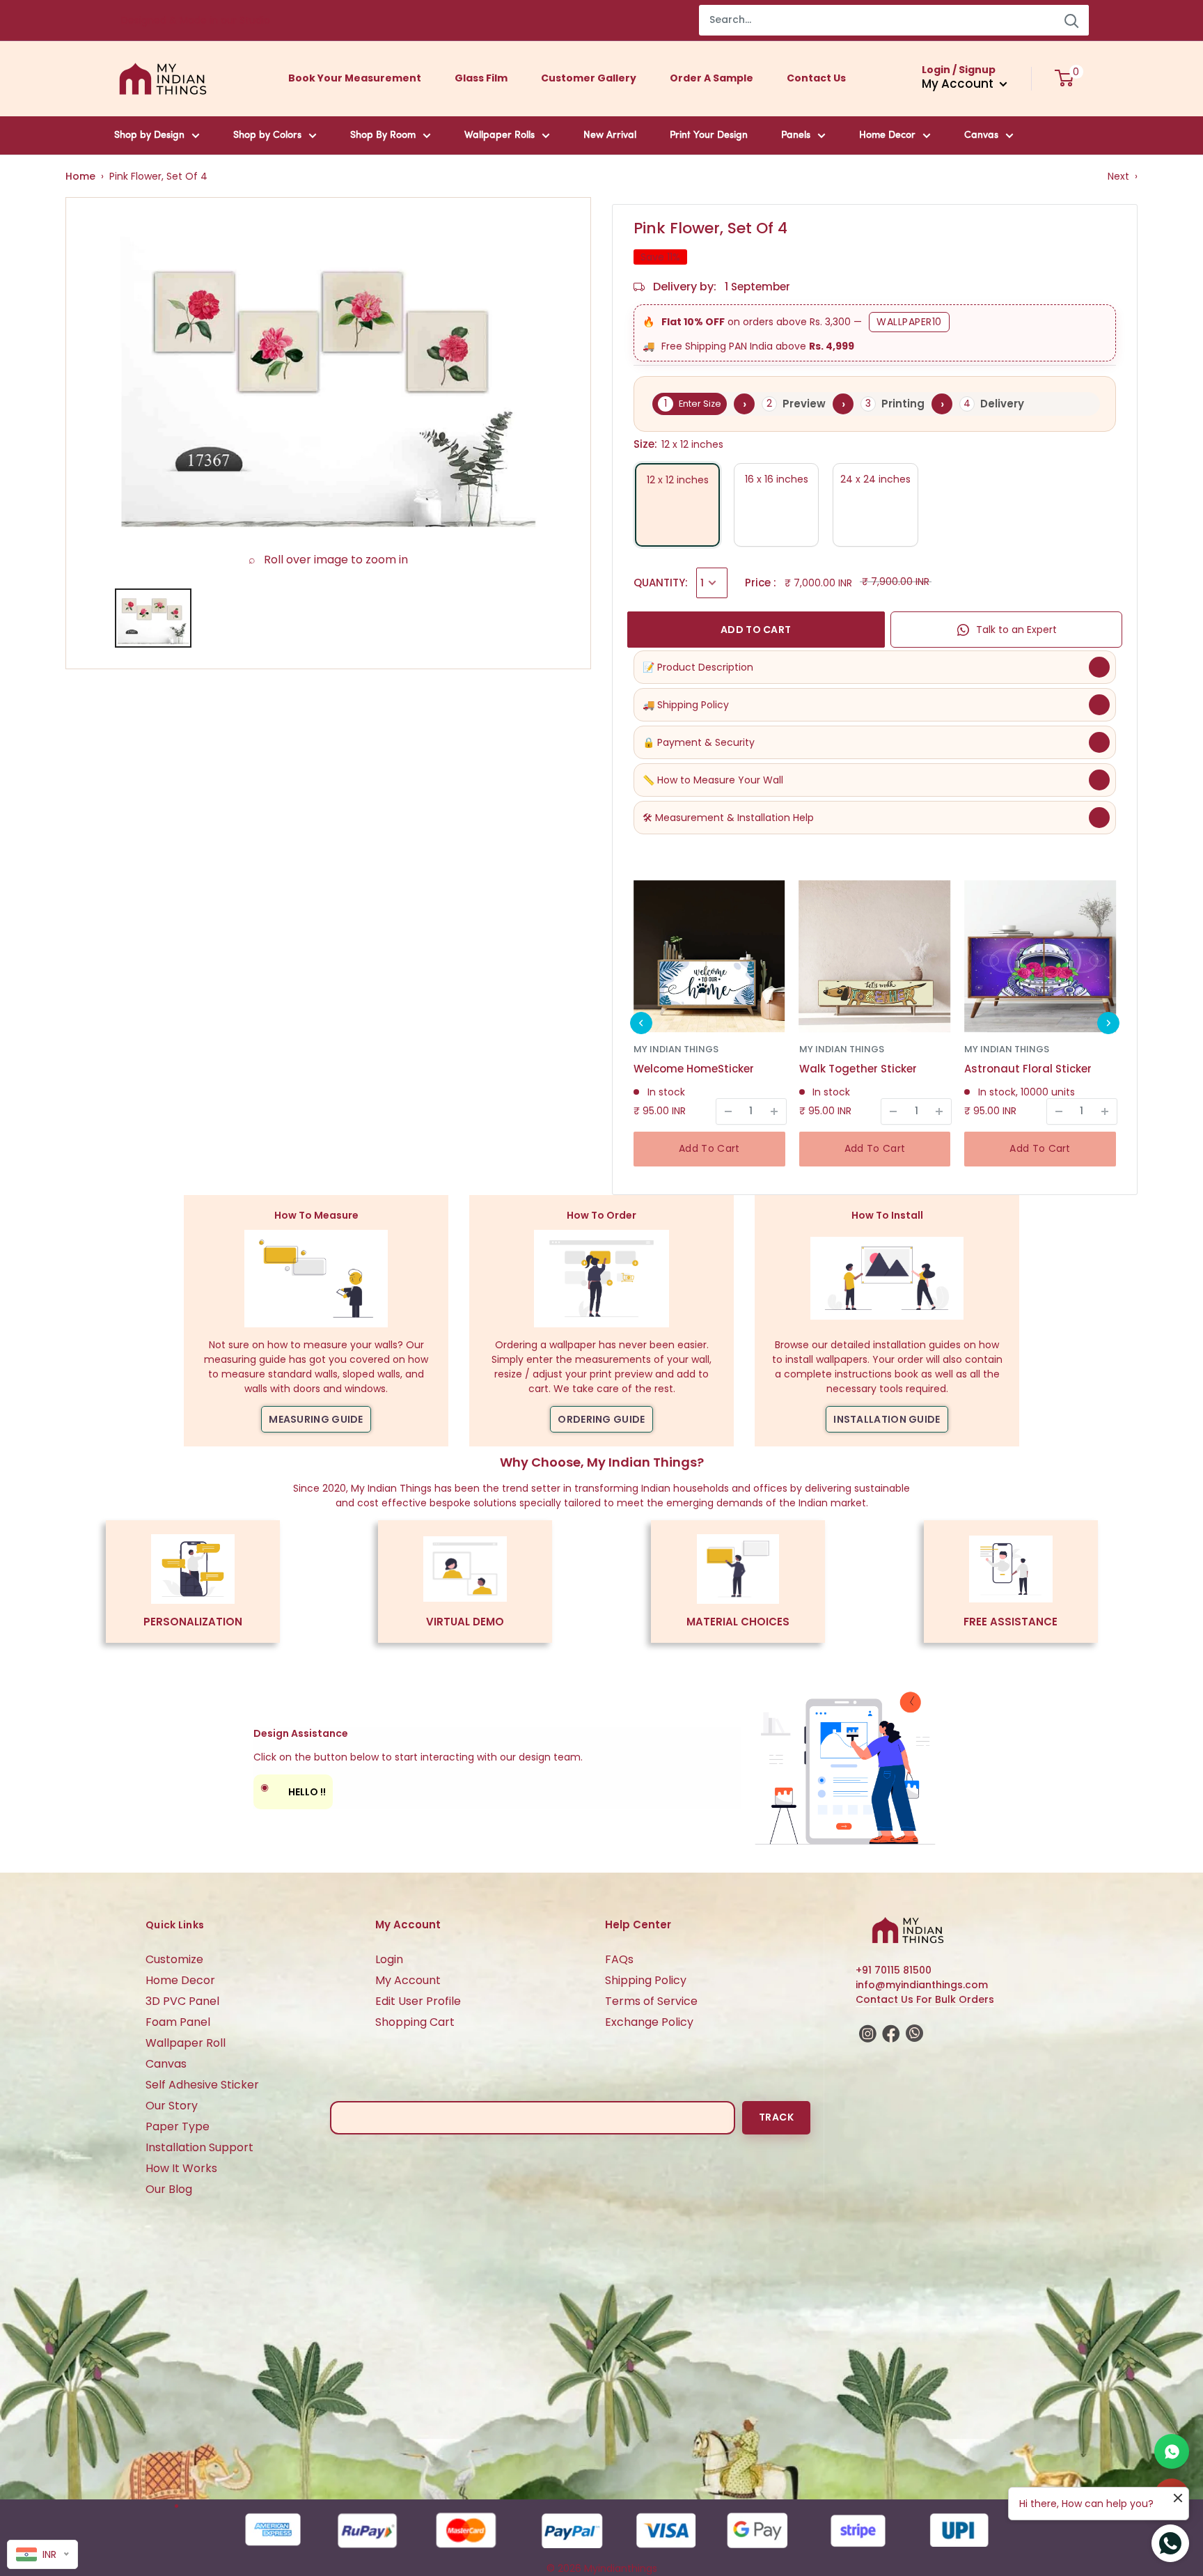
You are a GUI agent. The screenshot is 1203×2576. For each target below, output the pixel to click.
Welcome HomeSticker (694, 1069)
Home (80, 176)
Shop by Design (149, 135)
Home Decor (887, 135)
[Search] (1071, 20)
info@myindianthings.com (922, 1985)
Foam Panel (178, 2022)
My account (959, 84)
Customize (174, 1959)
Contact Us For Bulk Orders (925, 1999)
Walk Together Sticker (858, 1069)
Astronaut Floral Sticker (1028, 1069)
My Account (408, 1980)
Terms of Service (651, 2001)
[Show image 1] (153, 618)
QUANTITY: (661, 583)
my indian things (676, 1049)
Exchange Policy (649, 2022)
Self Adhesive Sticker (202, 2085)
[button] (641, 1023)
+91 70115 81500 (894, 1970)
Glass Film (481, 78)
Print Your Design (709, 135)
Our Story (172, 2106)
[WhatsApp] (1172, 2451)
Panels (796, 135)
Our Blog (169, 2189)
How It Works (181, 2168)
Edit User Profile (418, 2001)
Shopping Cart (415, 2022)
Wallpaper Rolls (500, 135)
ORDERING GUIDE (601, 1419)
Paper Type (178, 2126)
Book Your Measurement (355, 78)
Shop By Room (383, 135)
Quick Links (175, 1925)
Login (389, 1959)
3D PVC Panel (182, 2001)
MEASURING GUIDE (316, 1419)
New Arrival (610, 135)
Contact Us (816, 78)
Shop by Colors (267, 135)
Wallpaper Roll (186, 2043)
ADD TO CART (756, 630)
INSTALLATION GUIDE (887, 1419)
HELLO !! (293, 1789)
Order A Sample (711, 78)
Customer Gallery (589, 78)
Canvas (981, 135)
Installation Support (199, 2147)
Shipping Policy (646, 1980)
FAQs (619, 1959)
